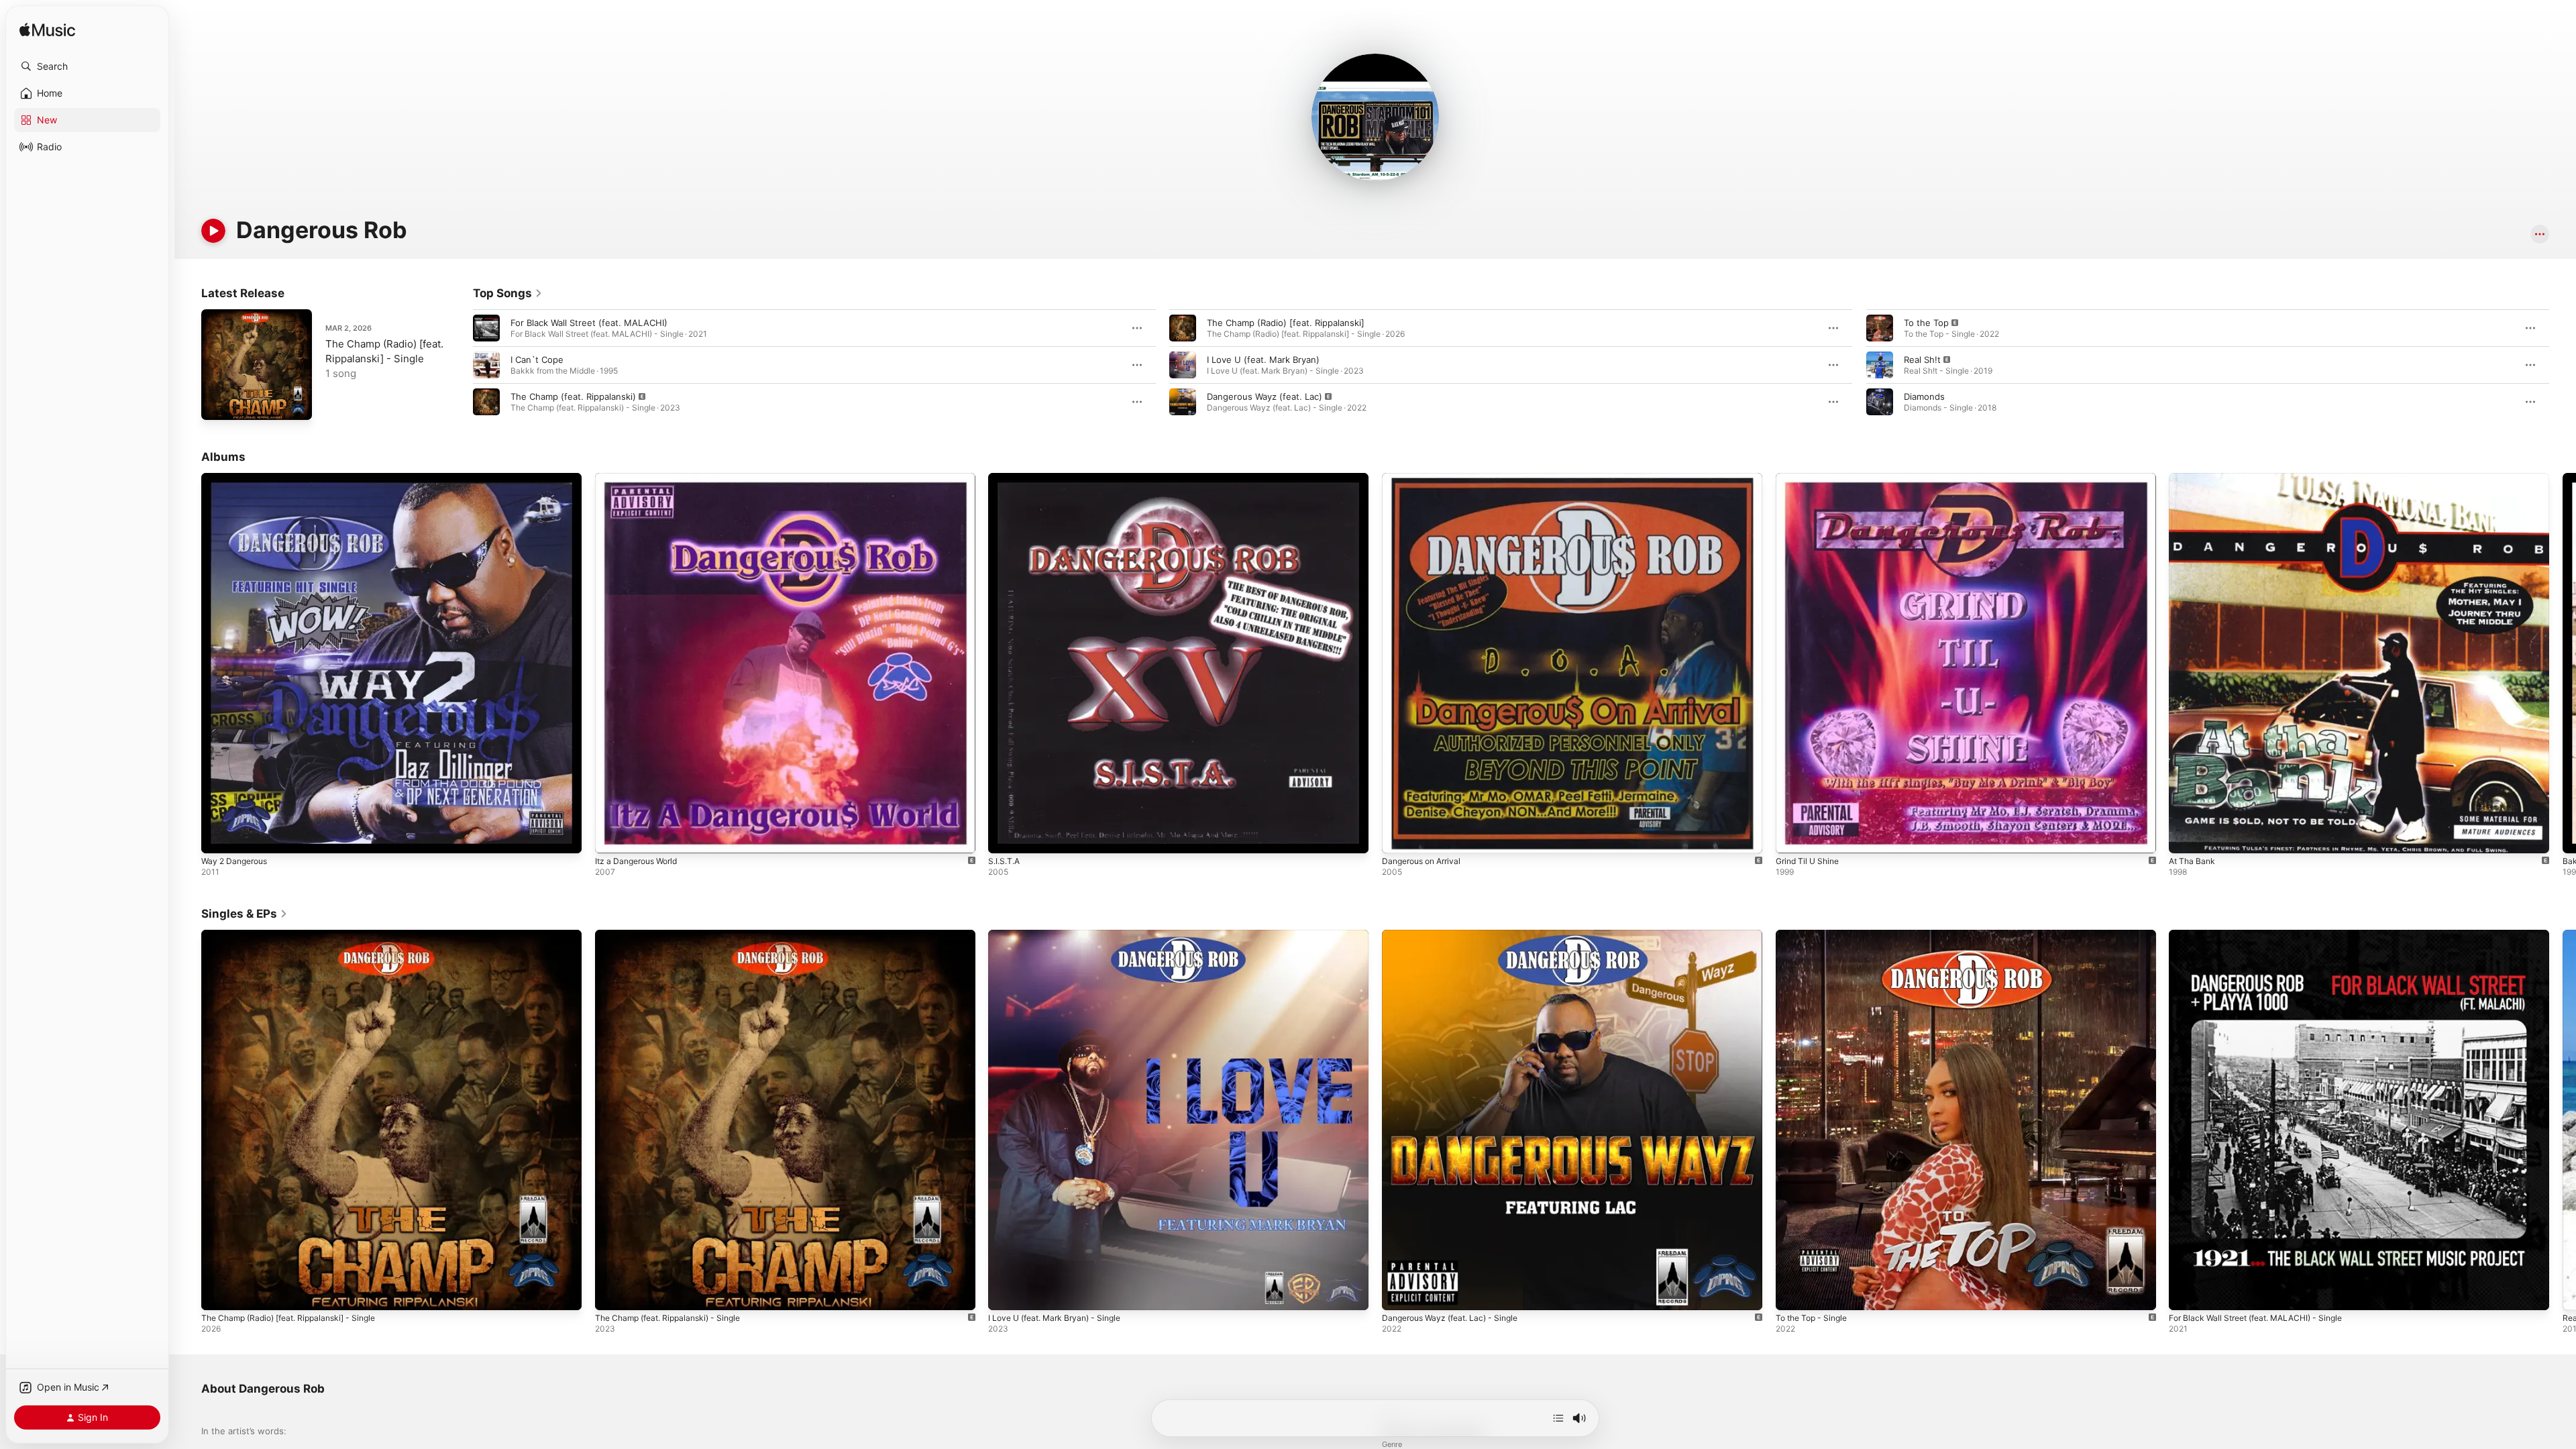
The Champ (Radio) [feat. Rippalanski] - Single (298, 935)
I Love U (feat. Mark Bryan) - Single (1062, 935)
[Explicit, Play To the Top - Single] (1792, 1293)
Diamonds (1924, 396)
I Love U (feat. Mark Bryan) (1263, 360)
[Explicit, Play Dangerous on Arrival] (1399, 837)
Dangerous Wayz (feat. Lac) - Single (1457, 935)
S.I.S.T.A (1006, 478)
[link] (508, 293)
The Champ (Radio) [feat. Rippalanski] (1286, 323)
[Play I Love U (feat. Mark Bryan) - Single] (1005, 1293)
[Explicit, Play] (486, 402)
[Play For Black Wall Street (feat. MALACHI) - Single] (2186, 1293)
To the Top (1926, 323)
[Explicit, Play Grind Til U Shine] (1792, 837)
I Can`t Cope (537, 360)
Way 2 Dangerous (238, 478)
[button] (87, 66)
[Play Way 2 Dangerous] (218, 837)
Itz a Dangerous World (641, 478)
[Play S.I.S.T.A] (1005, 837)
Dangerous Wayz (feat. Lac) (1265, 396)
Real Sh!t (1922, 360)
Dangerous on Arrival (1426, 478)
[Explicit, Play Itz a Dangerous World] (612, 837)
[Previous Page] (460, 365)
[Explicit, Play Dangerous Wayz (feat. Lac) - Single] (1399, 1293)
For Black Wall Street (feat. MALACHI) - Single (2265, 935)
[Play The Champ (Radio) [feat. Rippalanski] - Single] (218, 403)
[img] (47, 31)
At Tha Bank (2194, 478)
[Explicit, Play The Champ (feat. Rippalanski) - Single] (612, 1293)
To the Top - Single (1816, 935)
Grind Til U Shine (1811, 478)
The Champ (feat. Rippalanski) (573, 396)
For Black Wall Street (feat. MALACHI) (589, 323)
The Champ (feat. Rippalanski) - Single (675, 935)
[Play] (213, 231)
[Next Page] (2563, 365)
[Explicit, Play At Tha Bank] (2186, 837)
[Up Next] (1558, 1418)
